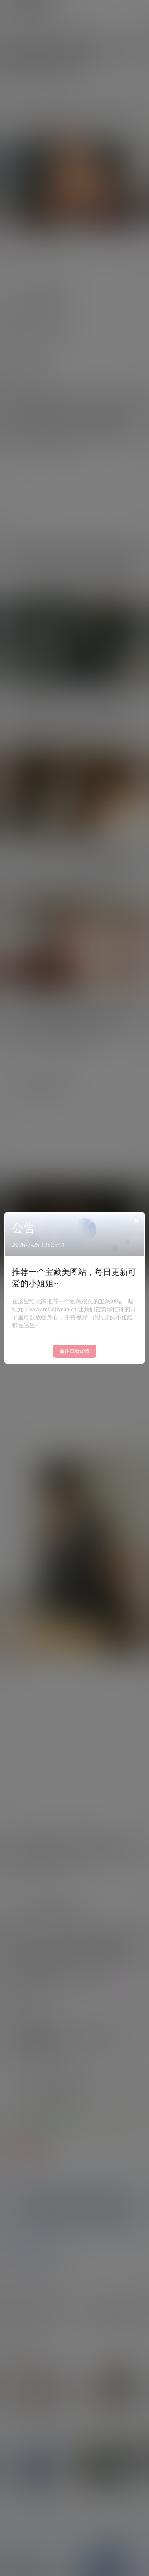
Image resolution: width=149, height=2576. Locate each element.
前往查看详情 (74, 1351)
